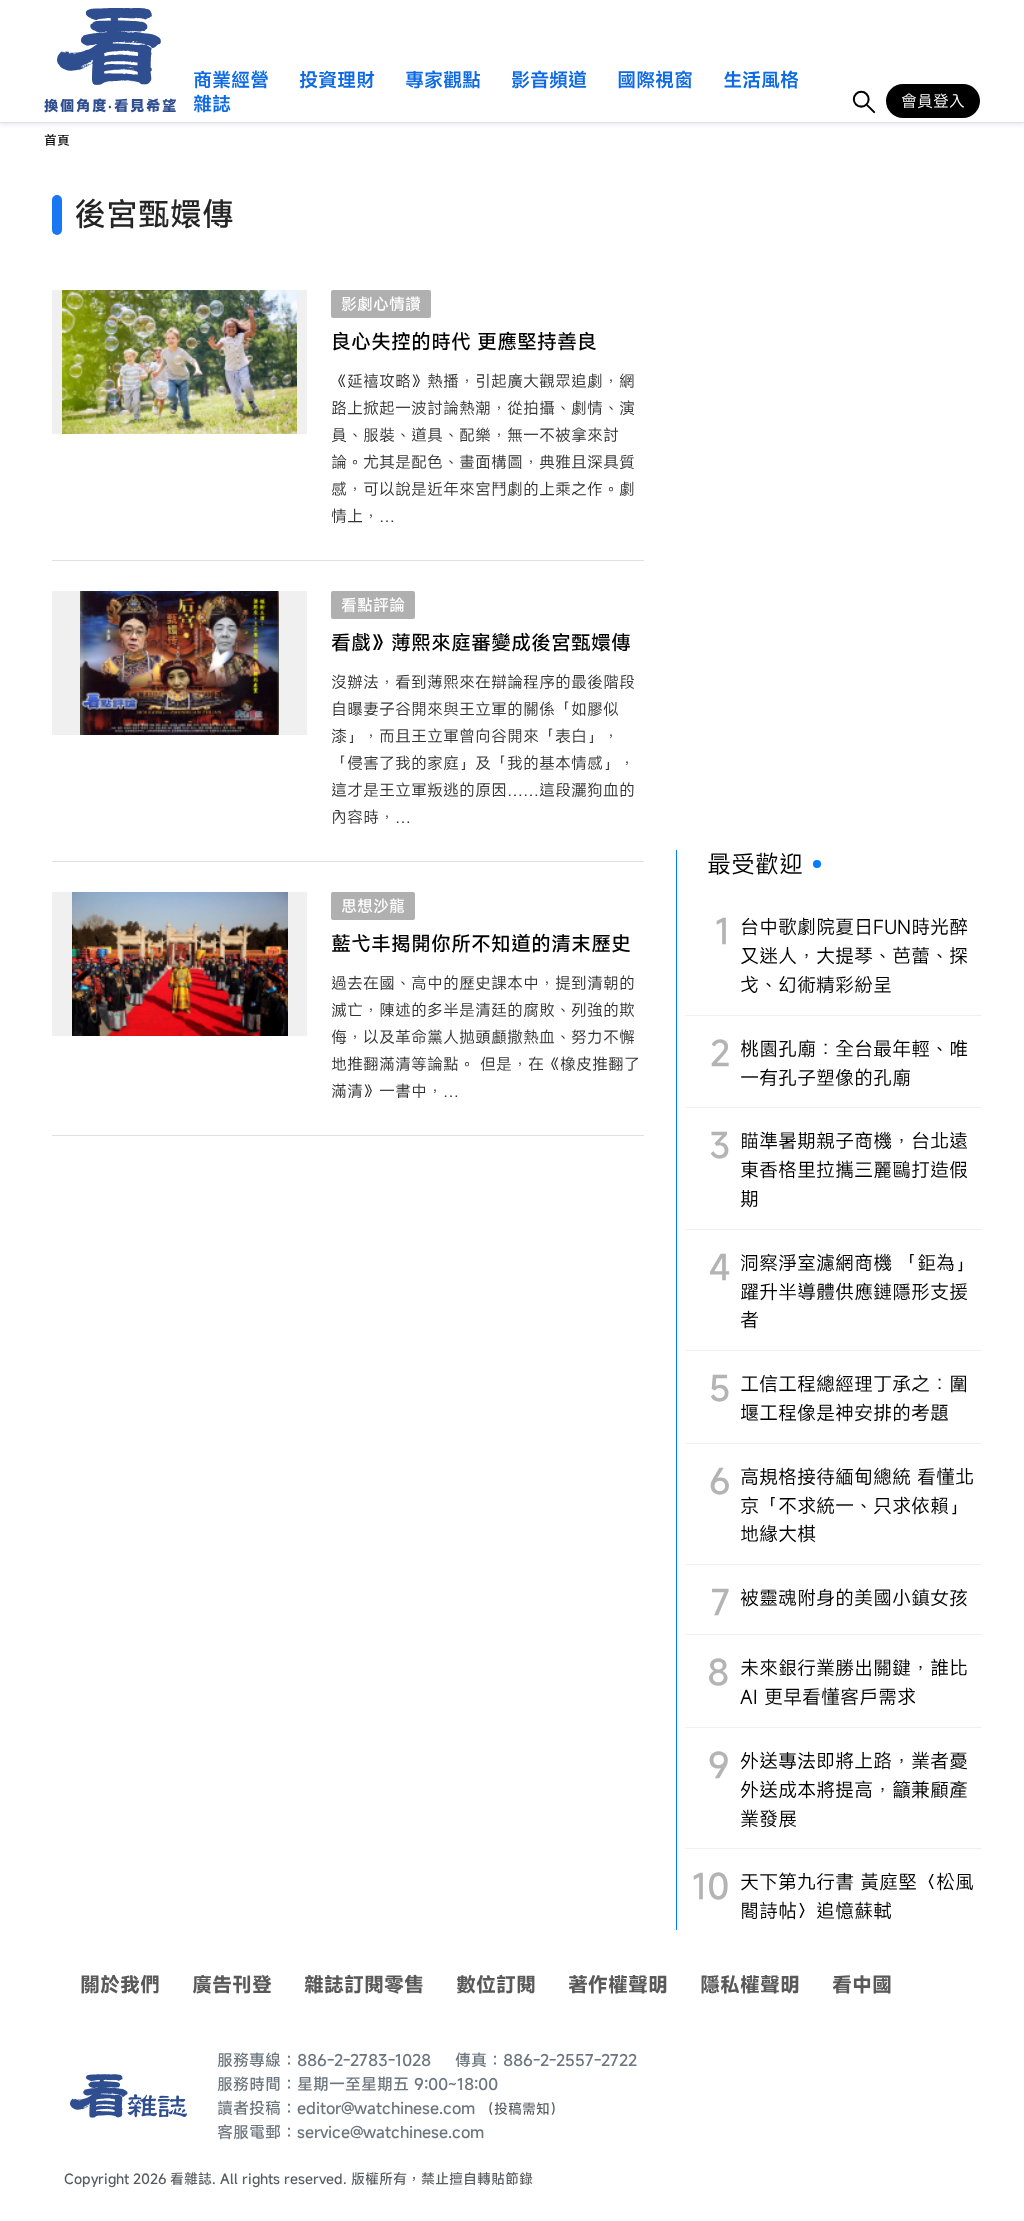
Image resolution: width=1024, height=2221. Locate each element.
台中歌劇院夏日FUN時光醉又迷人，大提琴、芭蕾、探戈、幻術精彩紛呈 (854, 955)
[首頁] (102, 46)
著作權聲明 (618, 1984)
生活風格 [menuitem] (761, 81)
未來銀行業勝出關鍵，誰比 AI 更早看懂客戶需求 (854, 1682)
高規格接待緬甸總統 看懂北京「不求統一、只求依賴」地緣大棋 (857, 1505)
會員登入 (933, 101)
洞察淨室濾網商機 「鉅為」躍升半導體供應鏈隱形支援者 (857, 1291)
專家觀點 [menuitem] (443, 81)
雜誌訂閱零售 (364, 1984)
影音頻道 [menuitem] (549, 81)
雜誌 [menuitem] (212, 105)
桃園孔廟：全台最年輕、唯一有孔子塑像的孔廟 (854, 1063)
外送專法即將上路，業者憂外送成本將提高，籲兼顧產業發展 (854, 1789)
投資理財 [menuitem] (337, 81)
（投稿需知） (522, 2108)
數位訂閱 (496, 1984)
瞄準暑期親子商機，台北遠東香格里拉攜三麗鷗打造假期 (854, 1169)
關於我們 (120, 1984)
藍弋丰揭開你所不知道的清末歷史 (481, 943)
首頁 (57, 140)
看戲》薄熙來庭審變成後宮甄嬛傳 (481, 642)
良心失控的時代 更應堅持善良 (464, 341)
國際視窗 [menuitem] (655, 81)
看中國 (862, 1984)
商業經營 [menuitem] (231, 81)
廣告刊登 (232, 1984)
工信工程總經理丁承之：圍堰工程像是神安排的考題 (854, 1398)
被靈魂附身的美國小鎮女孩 (854, 1597)
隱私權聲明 (750, 1984)
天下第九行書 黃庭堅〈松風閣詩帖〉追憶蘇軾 (857, 1896)
